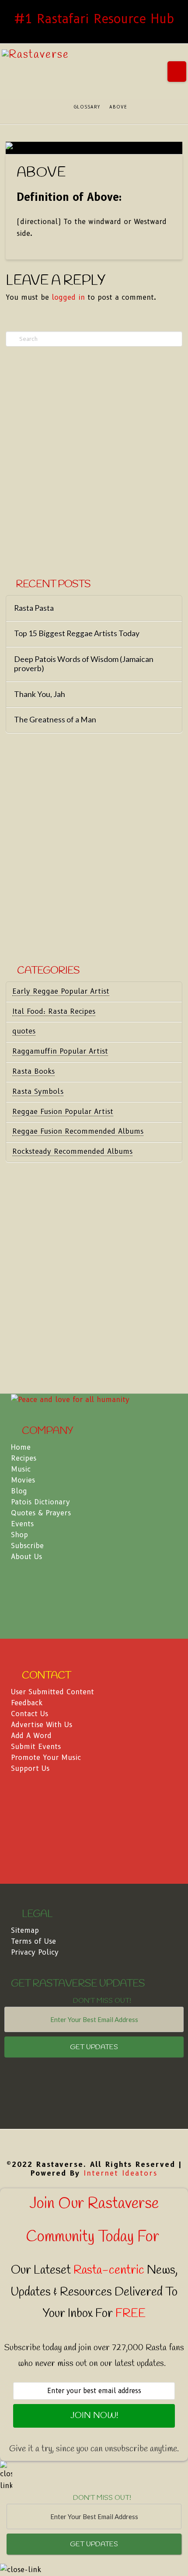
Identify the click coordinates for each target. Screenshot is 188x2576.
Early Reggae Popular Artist (61, 991)
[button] (177, 72)
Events (22, 1524)
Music (21, 1469)
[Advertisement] (94, 463)
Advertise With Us (42, 1725)
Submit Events (36, 1747)
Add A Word (31, 1736)
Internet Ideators (120, 2173)
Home (21, 1447)
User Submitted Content (52, 1692)
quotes (24, 1031)
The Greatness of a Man (55, 720)
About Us (26, 1557)
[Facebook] (94, 2143)
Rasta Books (33, 1071)
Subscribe (27, 1546)
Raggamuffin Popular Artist (60, 1051)
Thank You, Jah (40, 694)
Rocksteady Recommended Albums (72, 1151)
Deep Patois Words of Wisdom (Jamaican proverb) (84, 664)
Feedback (27, 1703)
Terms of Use (33, 1941)
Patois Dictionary (40, 1502)
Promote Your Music (46, 1758)
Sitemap (25, 1930)
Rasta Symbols (38, 1092)
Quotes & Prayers (41, 1513)
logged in (68, 297)
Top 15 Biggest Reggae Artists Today (77, 633)
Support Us (30, 1768)
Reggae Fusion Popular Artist (63, 1112)
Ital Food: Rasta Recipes (54, 1011)
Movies (23, 1480)
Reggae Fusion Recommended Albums (78, 1131)
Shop (19, 1535)
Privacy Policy (35, 1952)
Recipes (24, 1458)
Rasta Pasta (34, 608)
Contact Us (30, 1714)
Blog (19, 1491)
